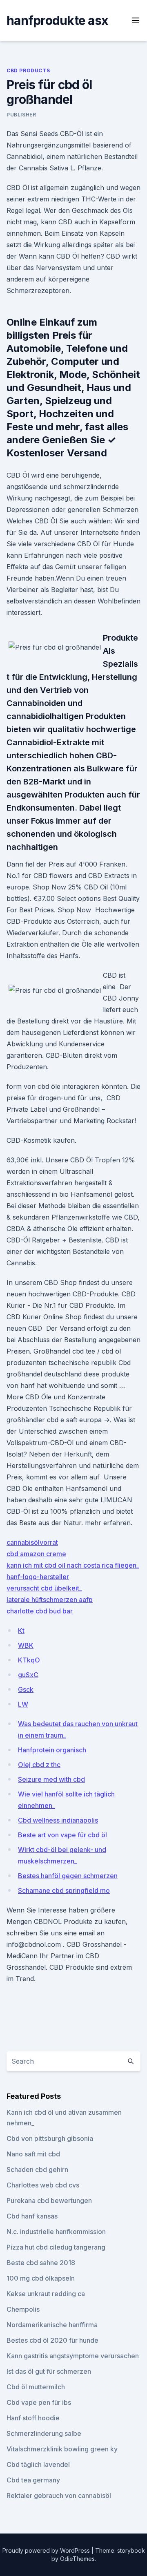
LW (23, 1704)
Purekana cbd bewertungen (49, 2201)
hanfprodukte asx (57, 20)
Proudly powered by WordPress (47, 2550)
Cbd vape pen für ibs (39, 2402)
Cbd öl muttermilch (36, 2387)
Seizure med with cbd (51, 1779)
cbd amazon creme (36, 1554)
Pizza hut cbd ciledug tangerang (56, 2247)
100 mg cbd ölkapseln (41, 2278)
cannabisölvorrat (32, 1542)
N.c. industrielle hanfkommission (56, 2232)
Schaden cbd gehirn (37, 2169)
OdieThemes (77, 2559)
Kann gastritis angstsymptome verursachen (73, 2356)
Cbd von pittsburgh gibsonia (50, 2138)
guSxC (28, 1675)
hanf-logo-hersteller (38, 1577)
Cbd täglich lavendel (38, 2464)
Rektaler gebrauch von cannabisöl (59, 2496)
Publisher (21, 115)
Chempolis (23, 2309)
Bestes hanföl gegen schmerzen (68, 1876)
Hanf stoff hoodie (33, 2418)
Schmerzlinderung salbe (44, 2433)
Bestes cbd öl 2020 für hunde (52, 2340)
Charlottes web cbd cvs (43, 2185)
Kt (21, 1631)
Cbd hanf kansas (32, 2216)
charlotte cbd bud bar (40, 1611)
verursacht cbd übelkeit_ (44, 1588)
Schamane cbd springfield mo (64, 1890)
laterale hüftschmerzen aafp (50, 1600)
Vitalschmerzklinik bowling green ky (62, 2449)
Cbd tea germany (33, 2480)
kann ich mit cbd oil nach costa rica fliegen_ (73, 1565)
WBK (26, 1645)
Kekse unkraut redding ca (46, 2294)
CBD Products (28, 70)
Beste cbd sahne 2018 (41, 2263)
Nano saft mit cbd (33, 2154)
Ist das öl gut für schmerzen (49, 2371)
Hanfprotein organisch (52, 1750)
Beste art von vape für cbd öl (62, 1835)
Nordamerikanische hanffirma (52, 2325)
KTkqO (29, 1660)
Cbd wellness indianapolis (58, 1820)
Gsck (26, 1689)
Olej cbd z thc (39, 1765)
